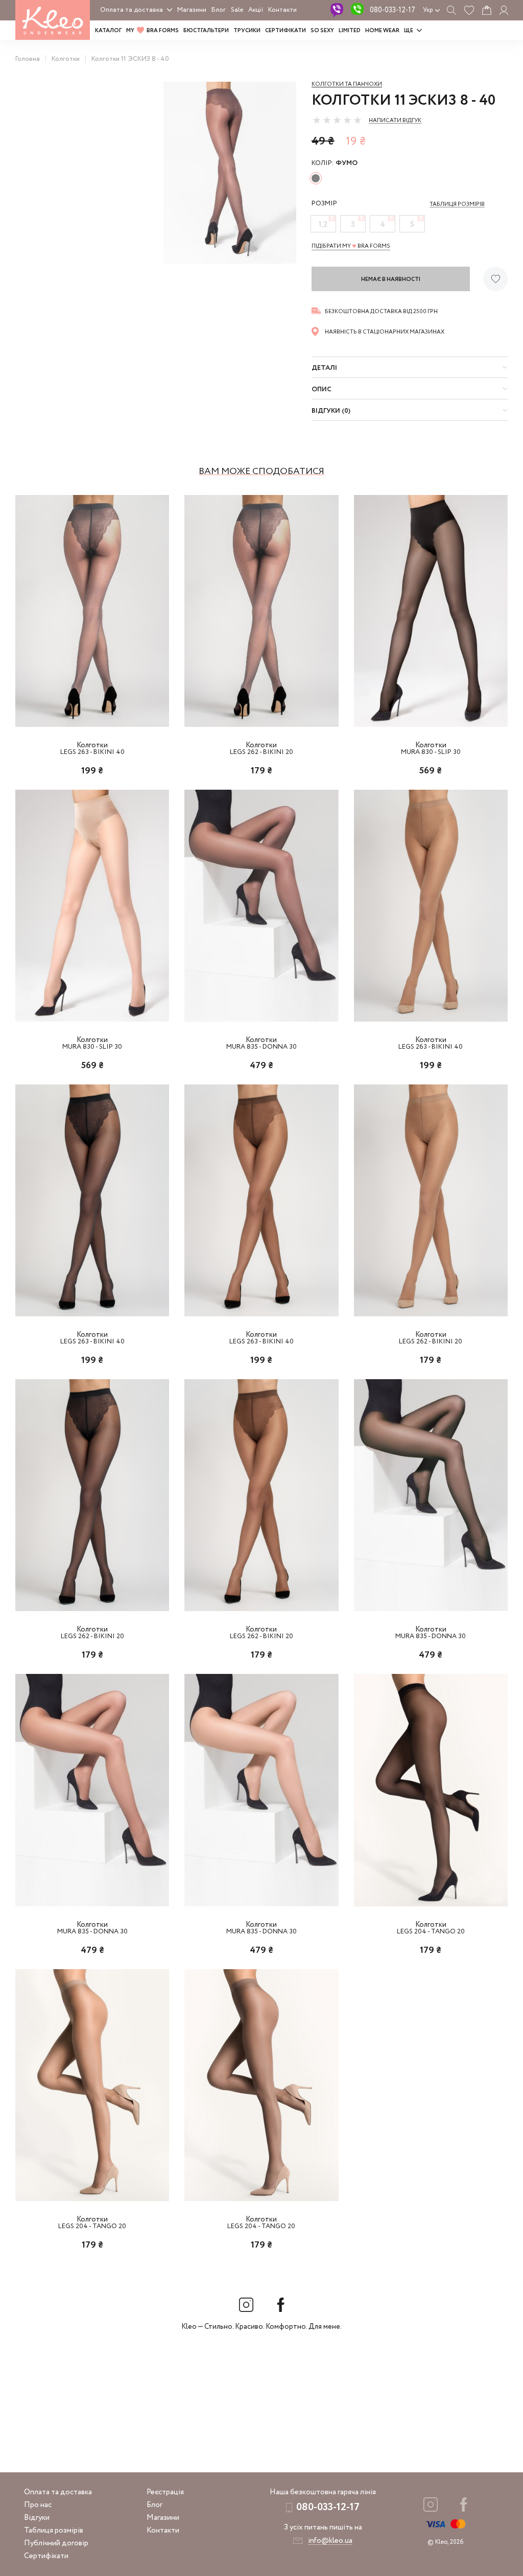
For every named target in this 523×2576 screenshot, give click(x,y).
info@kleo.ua (330, 2541)
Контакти (282, 10)
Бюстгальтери (206, 31)
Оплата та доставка (132, 10)
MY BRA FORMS (152, 31)
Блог (219, 10)
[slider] (337, 120)
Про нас (38, 2505)
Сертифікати (286, 31)
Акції (256, 10)
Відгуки (37, 2518)
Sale (237, 10)
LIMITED (350, 31)
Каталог (108, 31)
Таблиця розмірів (54, 2531)
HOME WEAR (382, 31)
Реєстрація (165, 2492)
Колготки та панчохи (347, 84)
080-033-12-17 (393, 10)
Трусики (247, 31)
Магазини (192, 10)
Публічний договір (56, 2543)
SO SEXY (322, 31)
